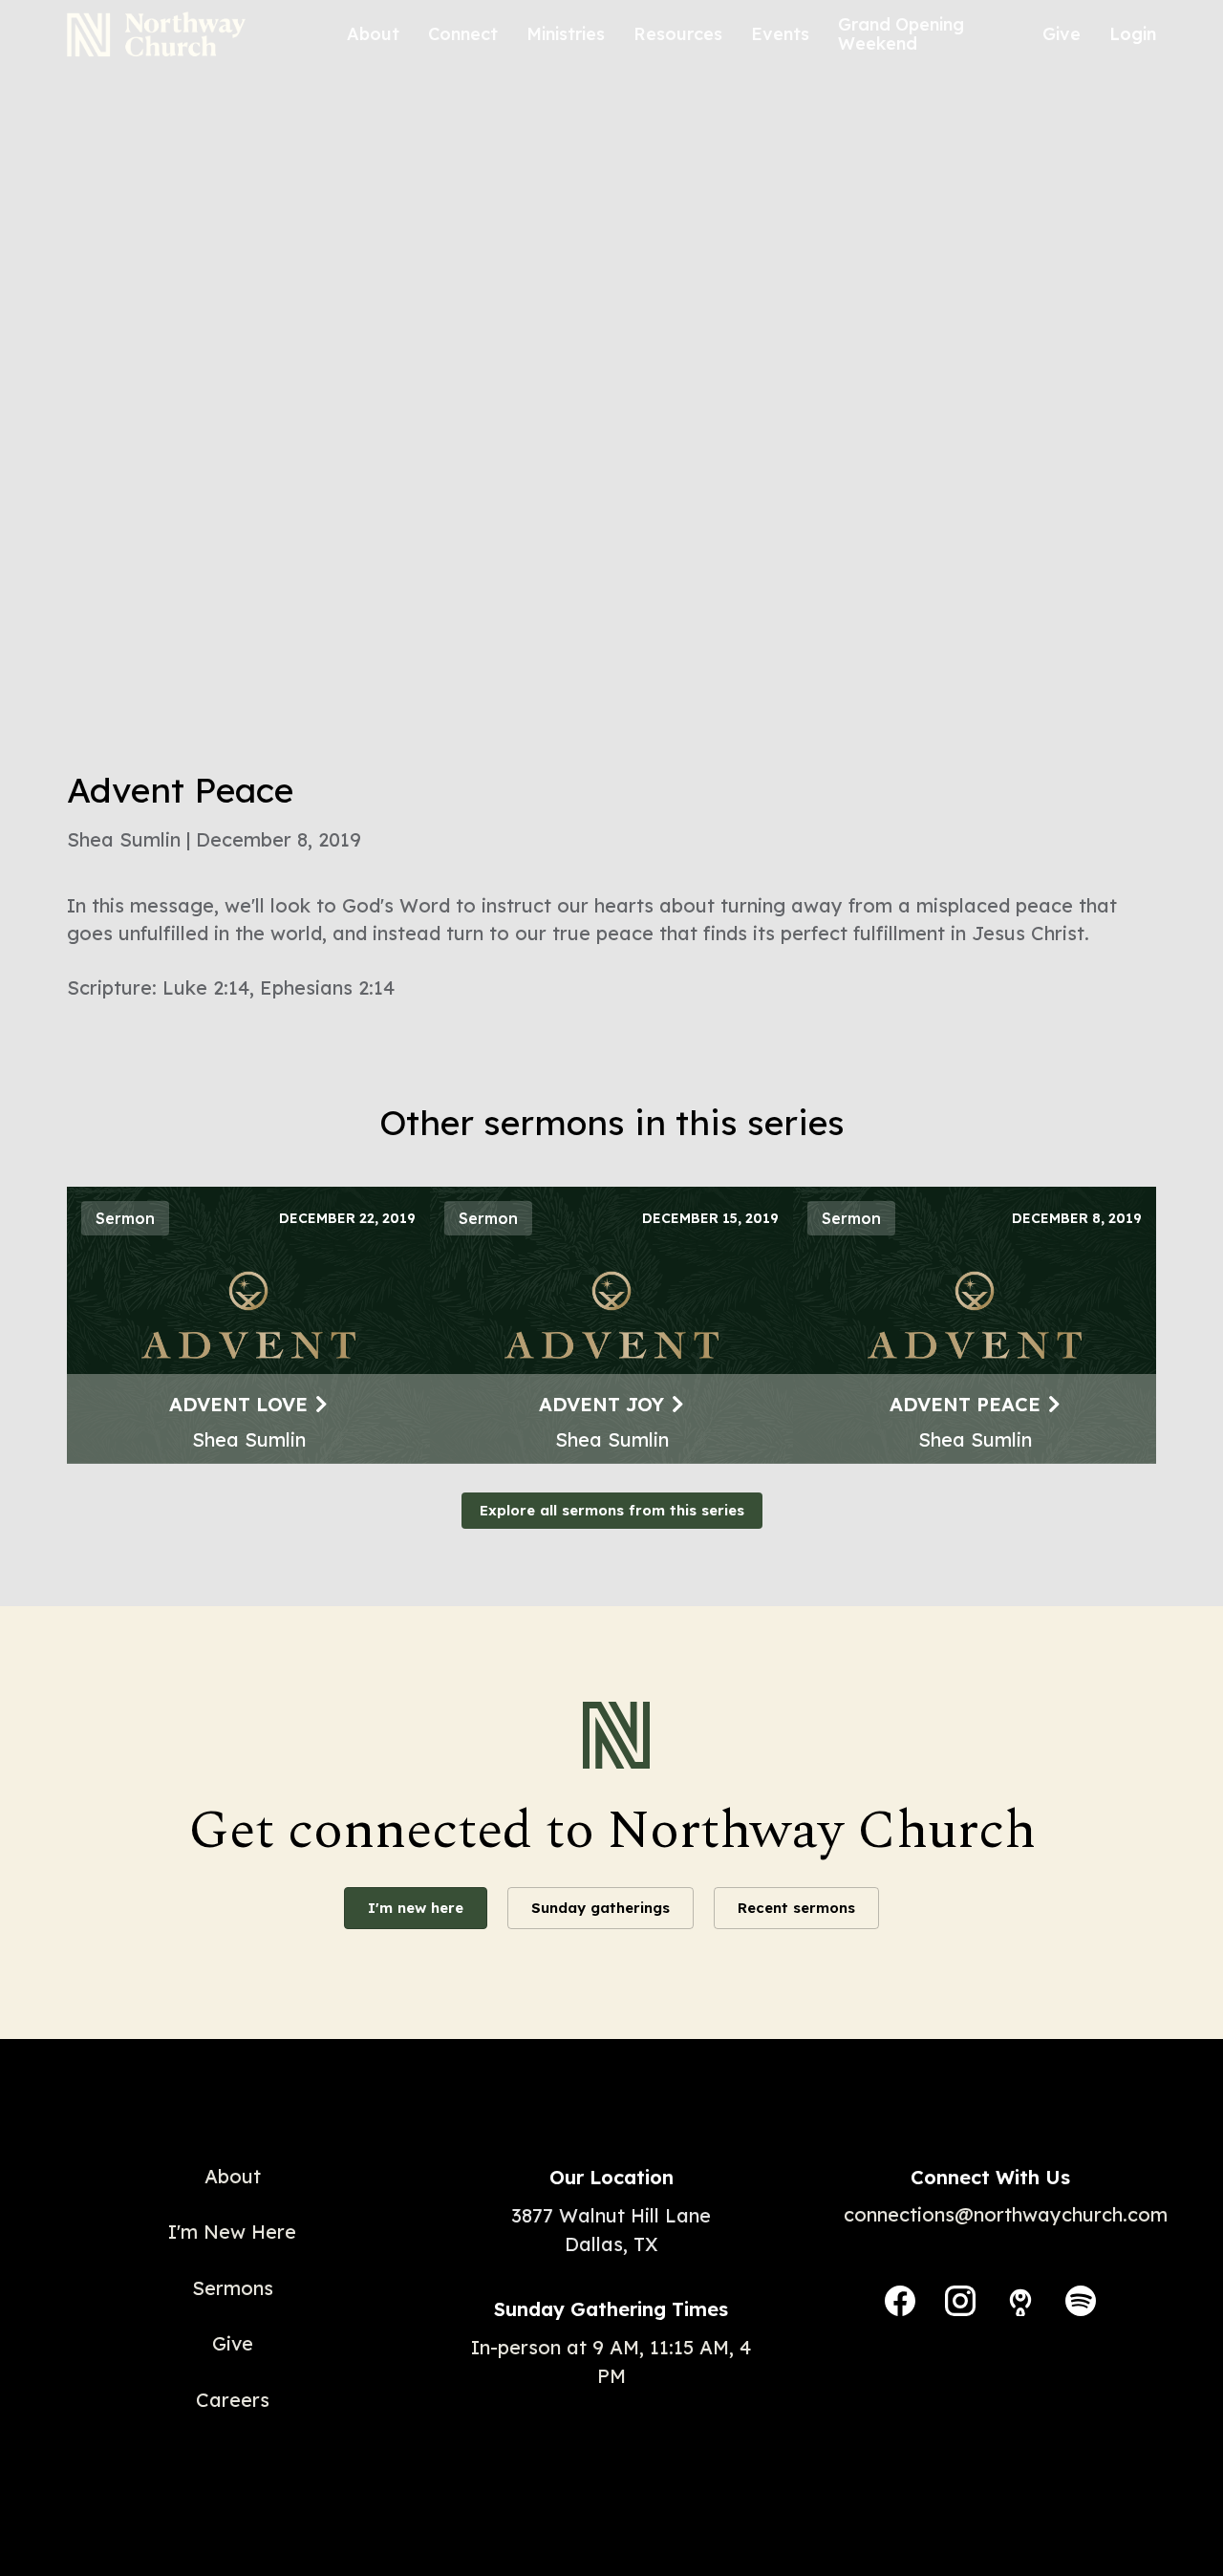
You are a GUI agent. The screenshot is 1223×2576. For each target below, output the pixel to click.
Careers (233, 2400)
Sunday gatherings (601, 1908)
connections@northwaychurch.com (1006, 2214)
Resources (678, 34)
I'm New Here (232, 2232)
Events (780, 34)
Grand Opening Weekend (901, 34)
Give (1062, 34)
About (373, 34)
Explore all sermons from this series (612, 1510)
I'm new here (416, 1908)
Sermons (233, 2288)
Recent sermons (796, 1908)
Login (1133, 34)
